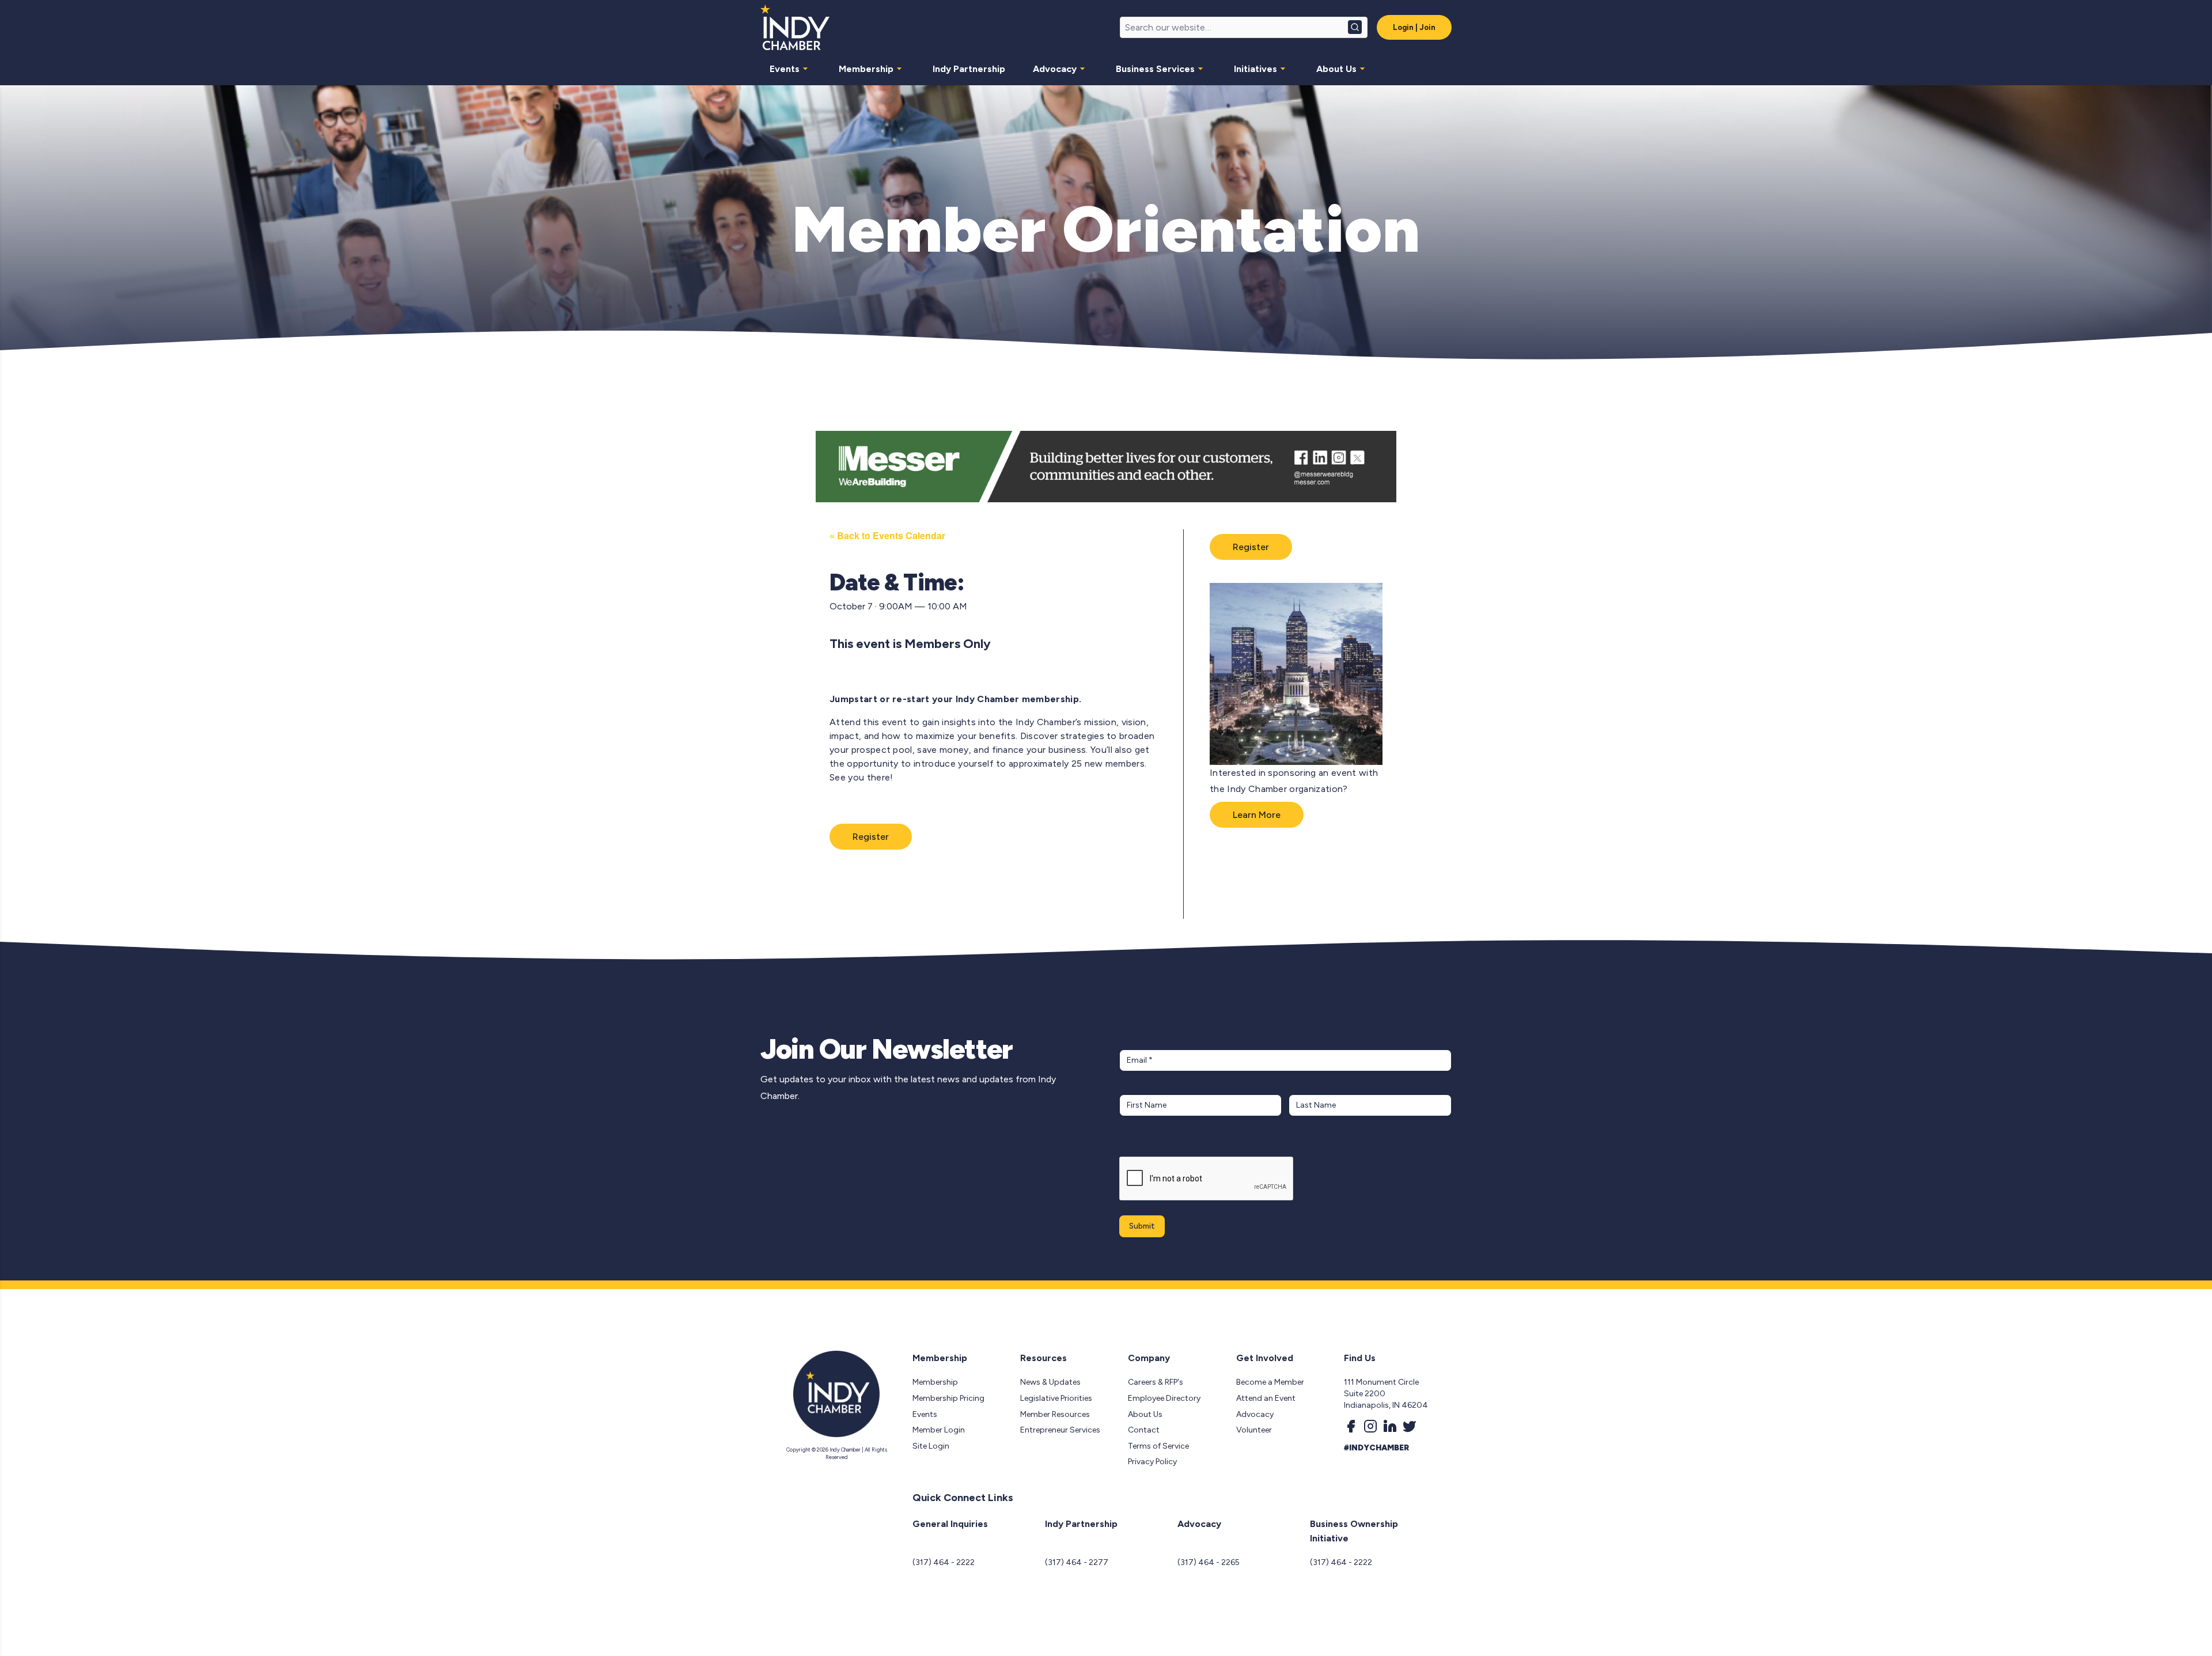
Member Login (939, 1430)
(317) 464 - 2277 (1077, 1562)
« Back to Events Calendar (887, 535)
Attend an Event (1266, 1398)
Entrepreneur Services (1060, 1430)
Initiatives (1255, 69)
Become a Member (1270, 1382)
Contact (1144, 1430)
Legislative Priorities (1056, 1398)
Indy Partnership (969, 69)
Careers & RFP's (1156, 1382)
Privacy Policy (1152, 1462)
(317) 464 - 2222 (944, 1562)
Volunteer (1254, 1430)
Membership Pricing (948, 1398)
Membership (866, 69)
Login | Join (1414, 27)
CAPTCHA (1141, 1145)
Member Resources (1055, 1414)
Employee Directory (1164, 1398)
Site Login (931, 1446)
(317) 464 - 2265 (1209, 1562)
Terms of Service (1158, 1446)
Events (785, 69)
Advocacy (1055, 69)
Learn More (1257, 815)
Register (871, 837)
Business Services (1155, 69)
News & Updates (1050, 1382)
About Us (1336, 69)
